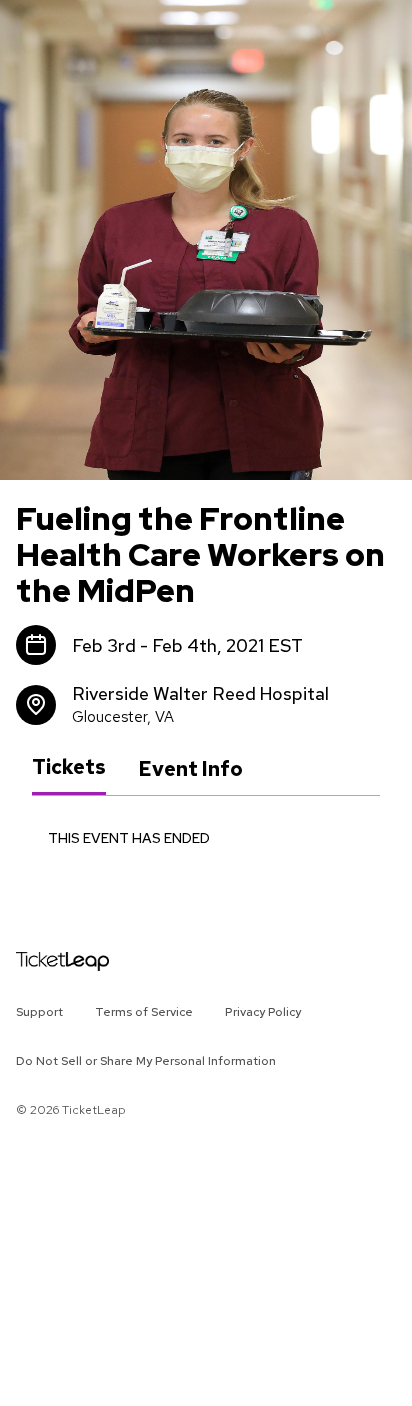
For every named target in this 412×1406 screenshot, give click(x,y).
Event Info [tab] (190, 769)
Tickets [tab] (69, 768)
